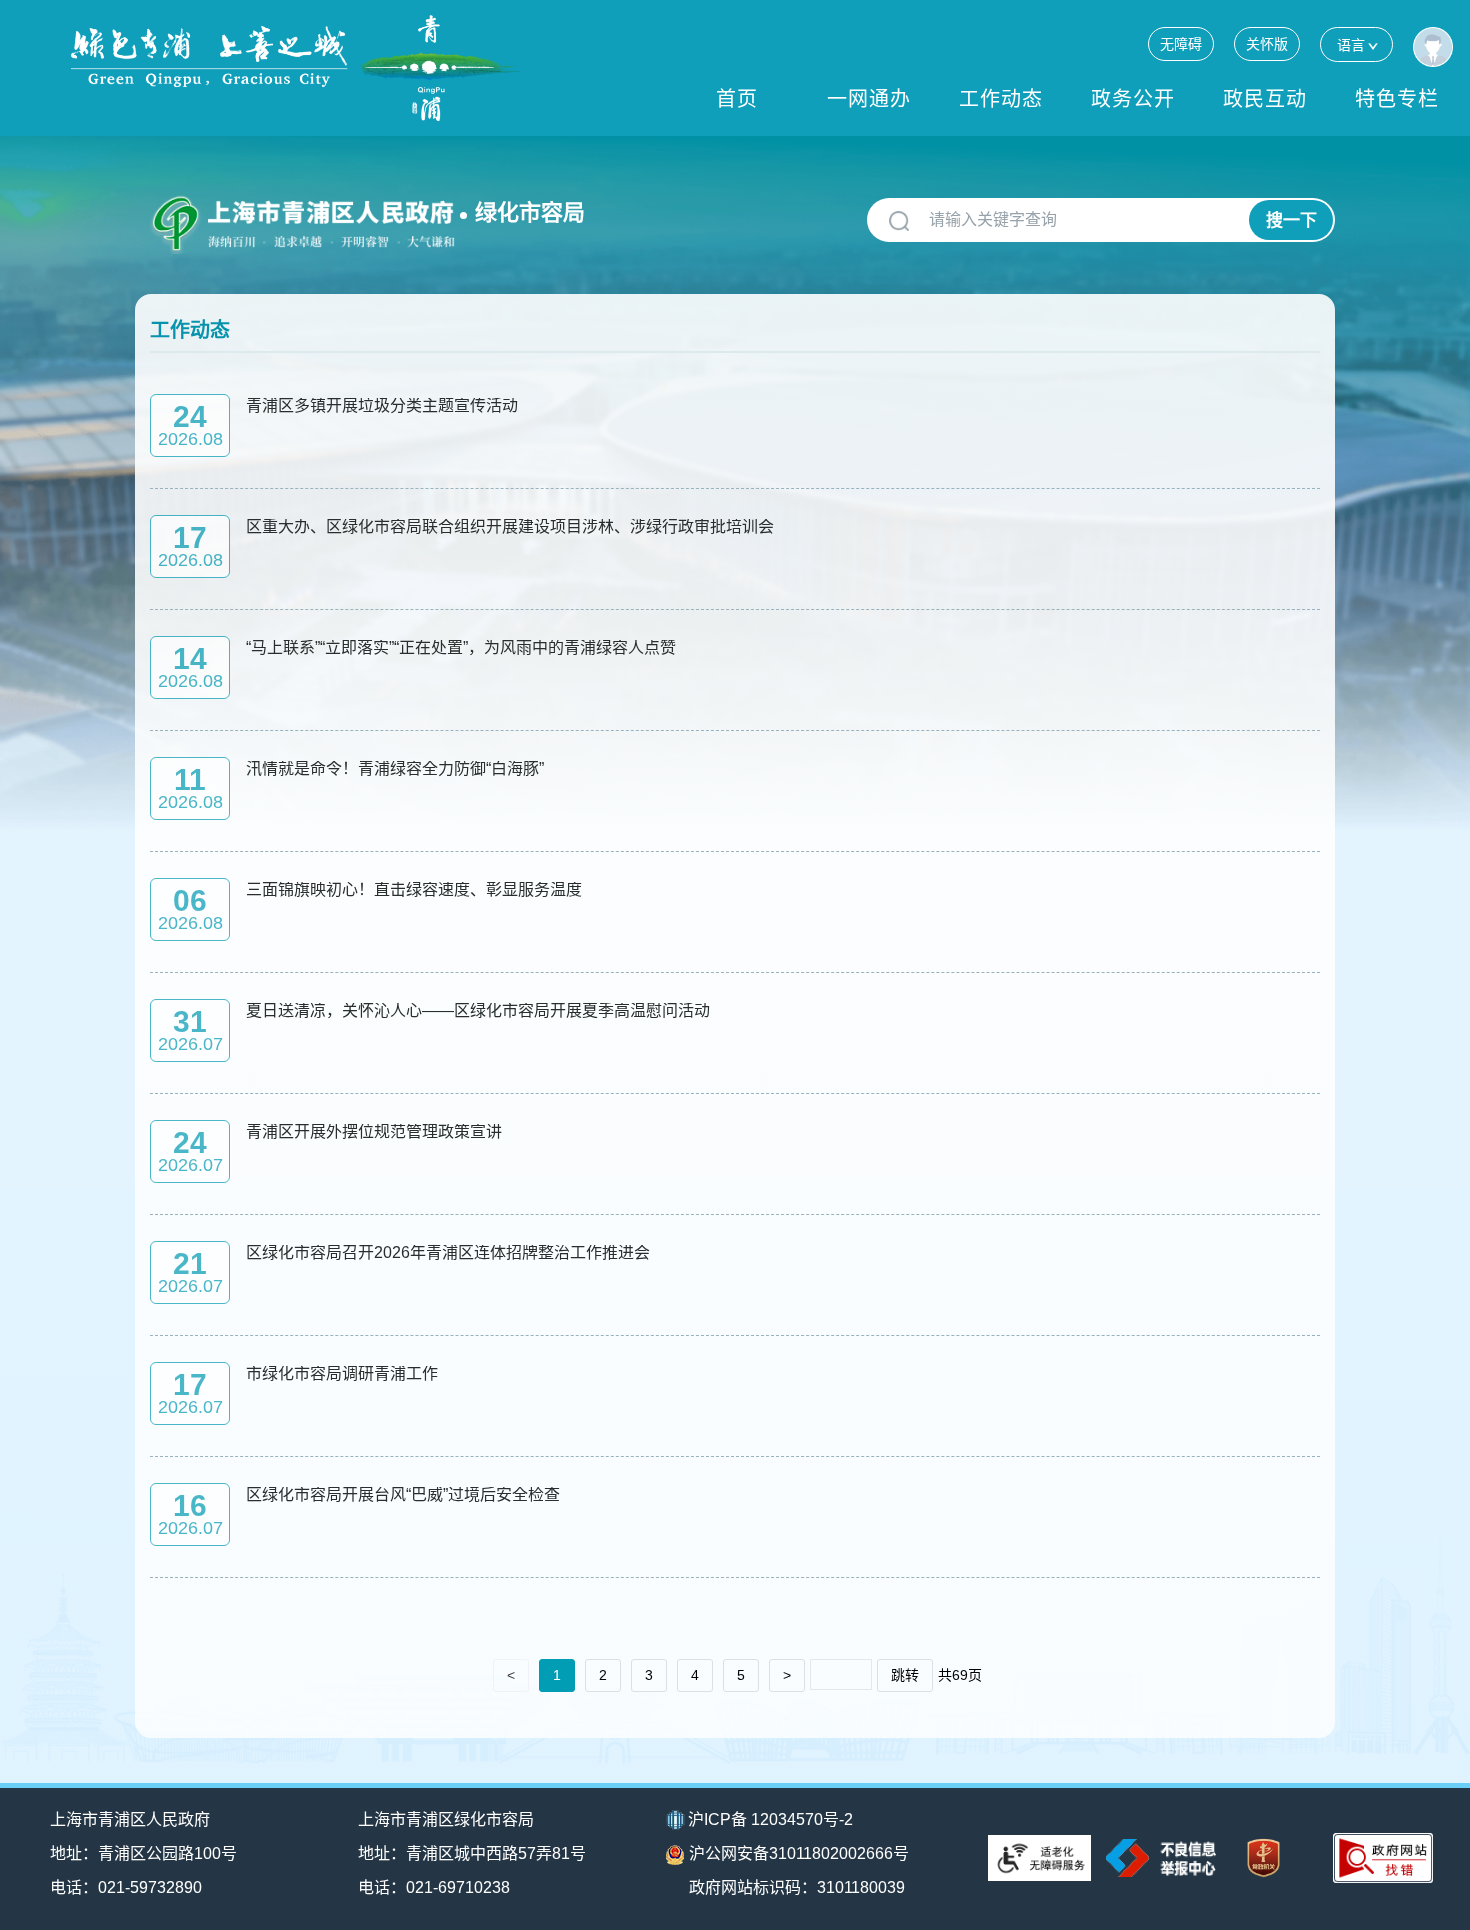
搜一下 (1291, 220)
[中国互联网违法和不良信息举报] (1161, 1857)
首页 (737, 99)
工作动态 (1001, 99)
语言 (1351, 45)
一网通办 (869, 99)
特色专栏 (1397, 99)
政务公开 (1133, 99)
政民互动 (1265, 99)
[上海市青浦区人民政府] (296, 68)
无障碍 (1181, 44)
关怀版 (1267, 44)
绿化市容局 (530, 212)
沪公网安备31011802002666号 (799, 1853)
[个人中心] (1433, 47)
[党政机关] (1263, 1858)
